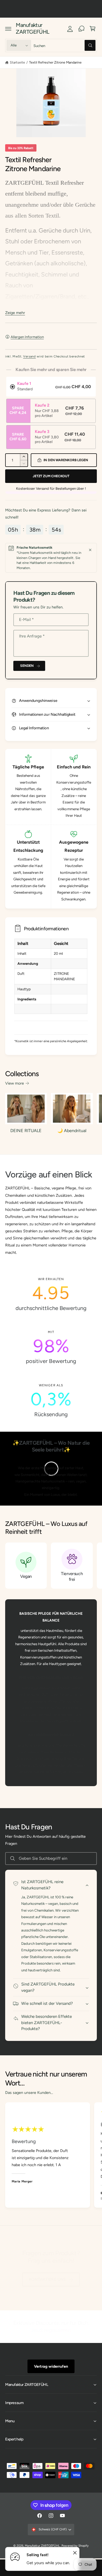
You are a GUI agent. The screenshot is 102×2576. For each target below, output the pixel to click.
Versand (30, 356)
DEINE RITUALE (26, 1131)
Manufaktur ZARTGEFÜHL (42, 2546)
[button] (8, 29)
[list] (51, 1347)
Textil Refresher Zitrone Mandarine (55, 62)
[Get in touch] (81, 29)
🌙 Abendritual (72, 1131)
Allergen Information (27, 337)
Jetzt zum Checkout (51, 476)
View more (15, 1083)
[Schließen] (90, 550)
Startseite (17, 62)
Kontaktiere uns (47, 2279)
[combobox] (64, 45)
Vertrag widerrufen (51, 2366)
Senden (27, 666)
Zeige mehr (15, 313)
